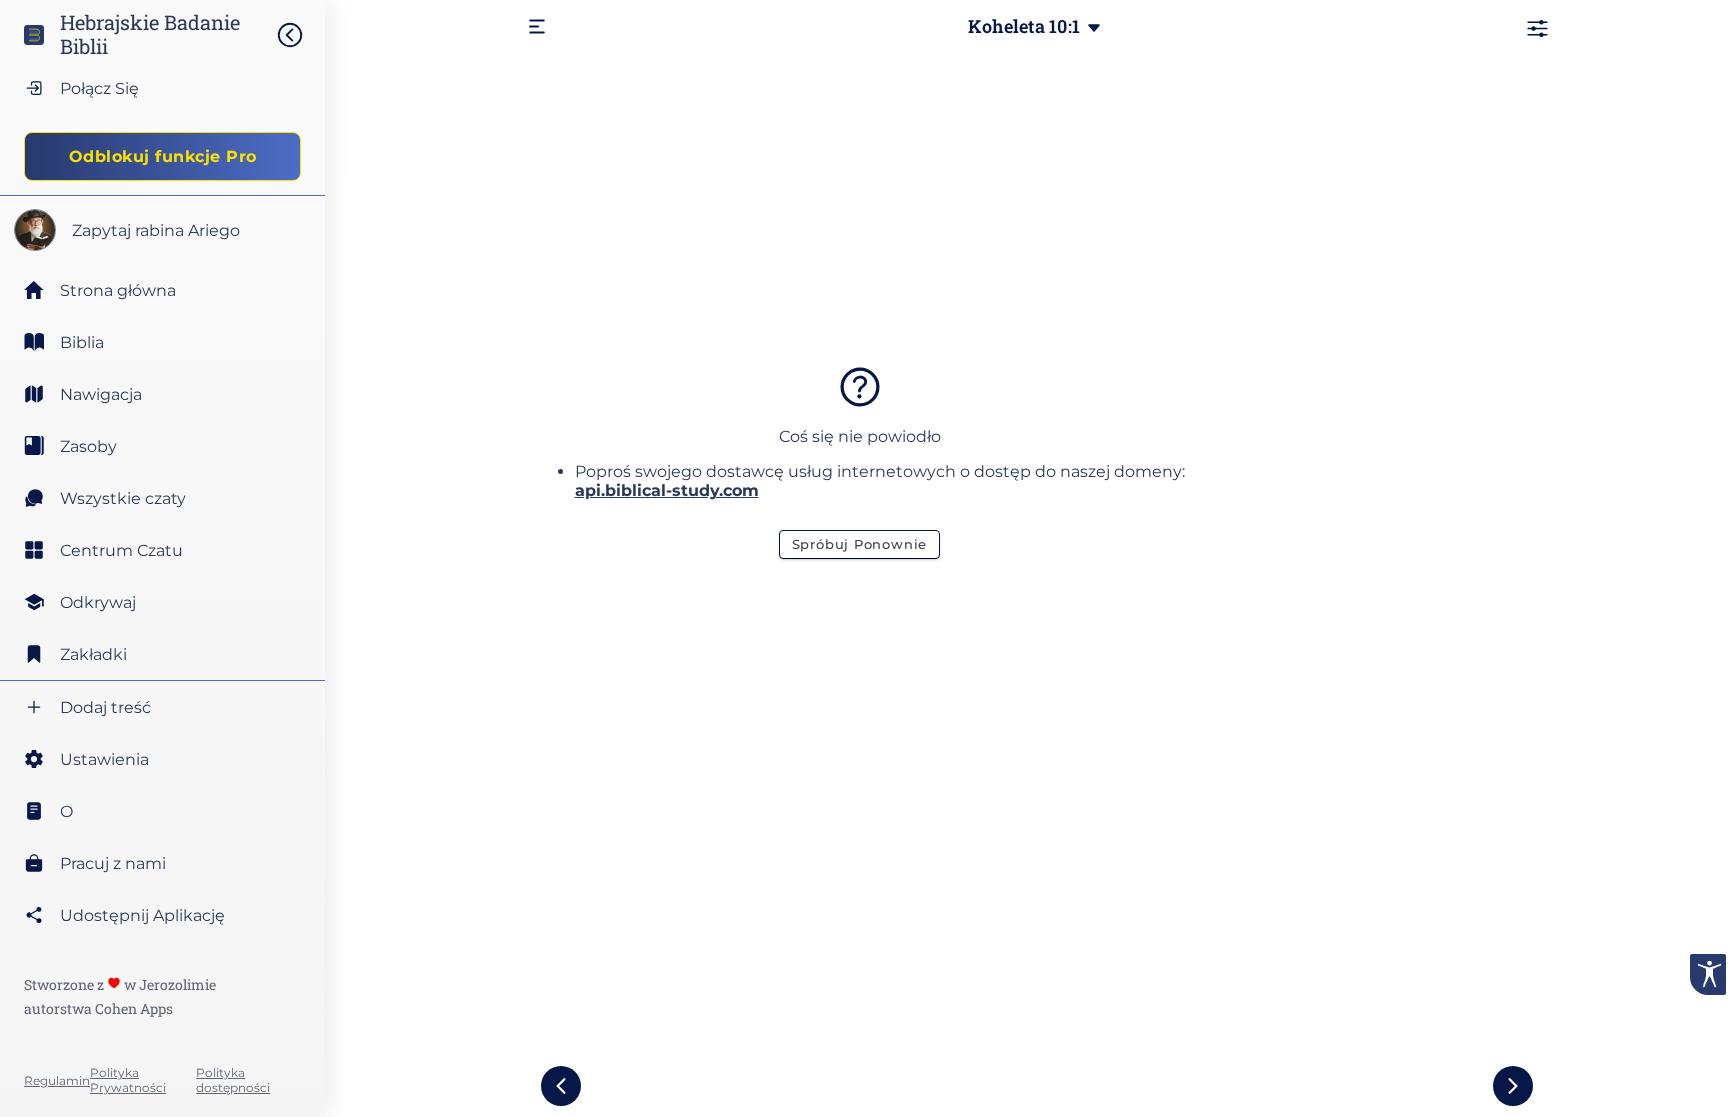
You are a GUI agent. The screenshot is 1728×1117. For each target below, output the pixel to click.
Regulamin (57, 1080)
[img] (300, 35)
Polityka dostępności (233, 1080)
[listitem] (162, 342)
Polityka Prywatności (128, 1080)
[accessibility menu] (1708, 974)
